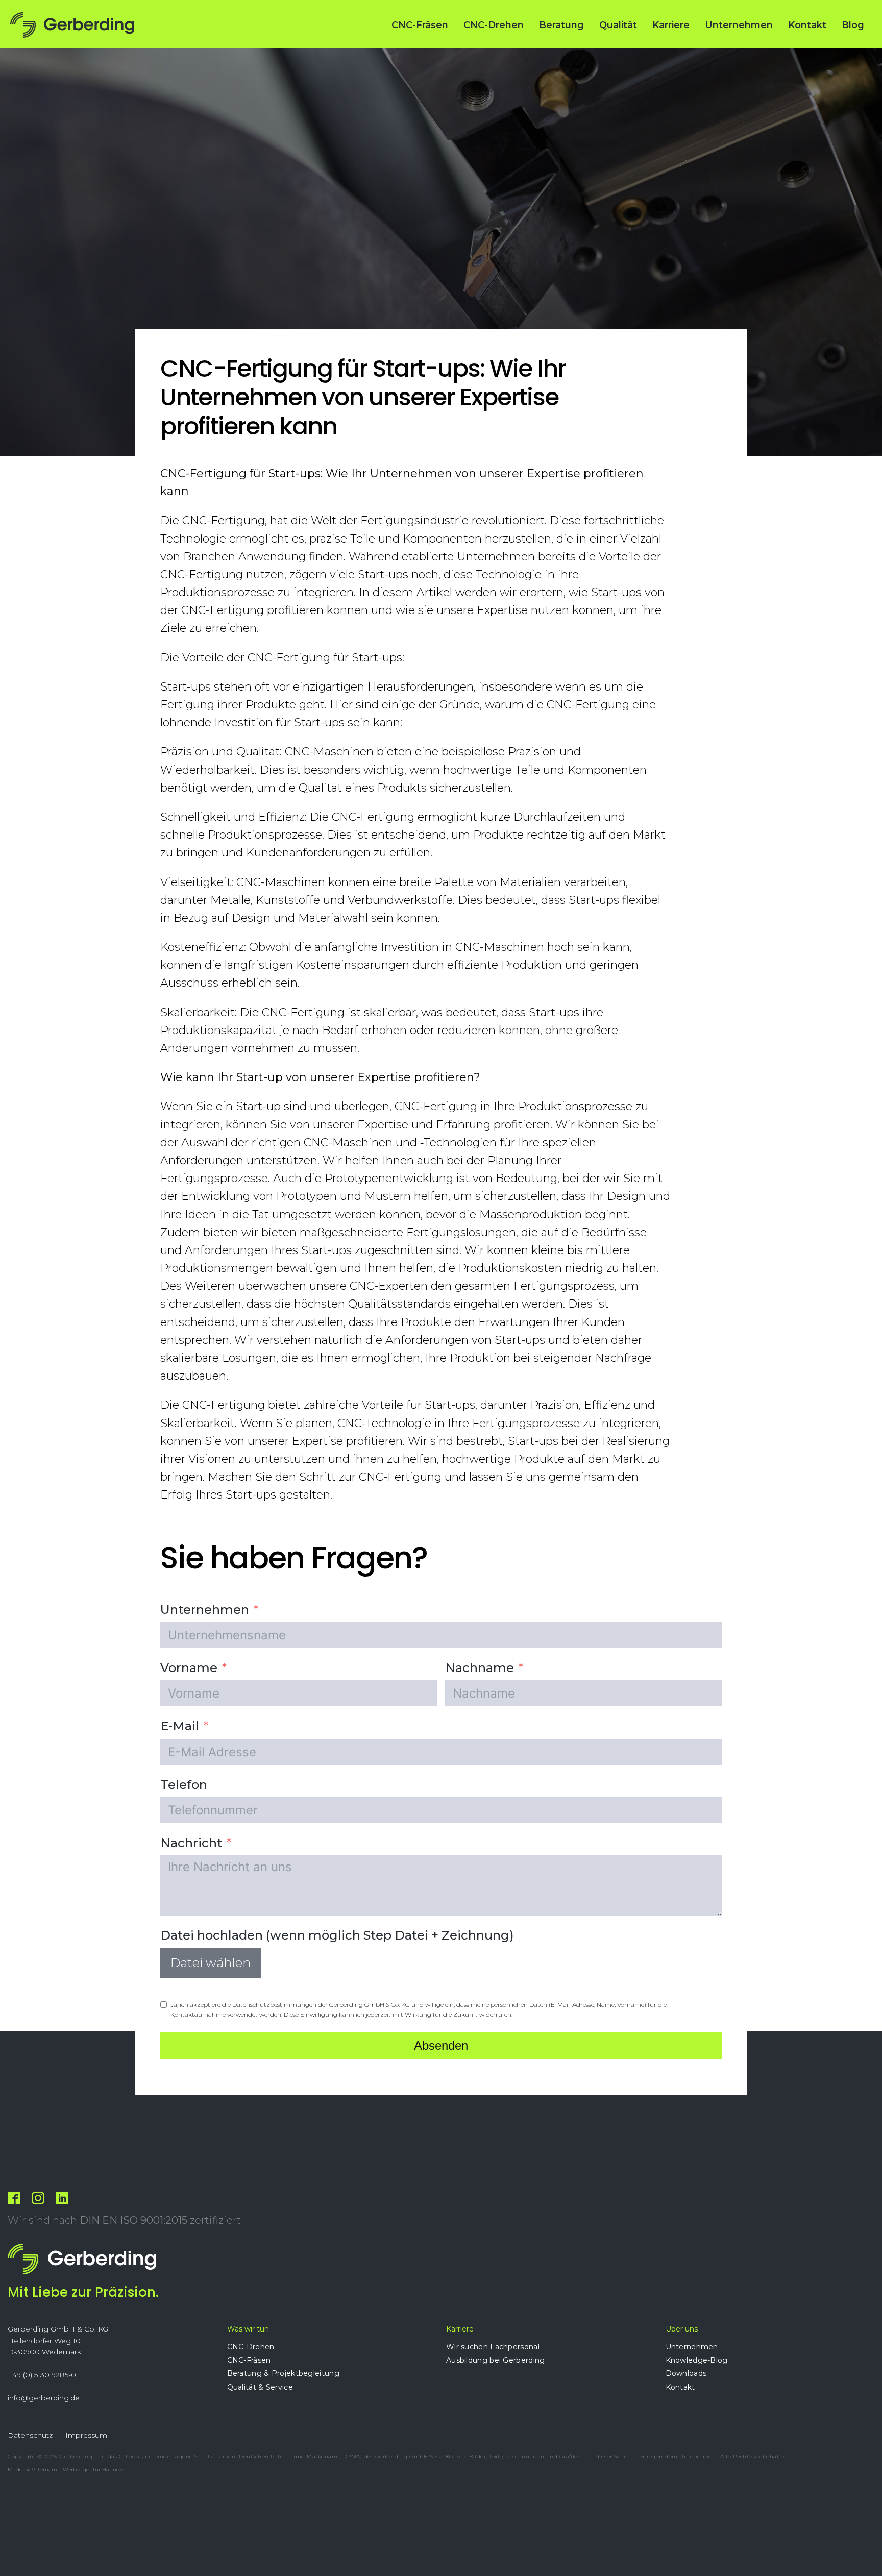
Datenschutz (30, 2435)
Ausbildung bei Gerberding (496, 2360)
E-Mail (180, 1726)
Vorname (189, 1668)
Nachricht (191, 1843)
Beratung (561, 25)
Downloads (686, 2373)
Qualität (618, 25)
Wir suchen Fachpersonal (493, 2347)
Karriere (671, 25)
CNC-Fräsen (420, 25)
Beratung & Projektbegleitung (283, 2373)
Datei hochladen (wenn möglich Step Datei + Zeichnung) (337, 1935)
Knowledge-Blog (697, 2360)
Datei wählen (211, 1963)
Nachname (480, 1668)
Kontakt (807, 25)
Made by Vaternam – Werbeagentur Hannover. (68, 2470)
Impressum (86, 2435)
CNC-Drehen (494, 25)
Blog (853, 25)
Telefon (184, 1785)
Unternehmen (739, 25)
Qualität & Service (260, 2387)
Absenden (441, 2045)
